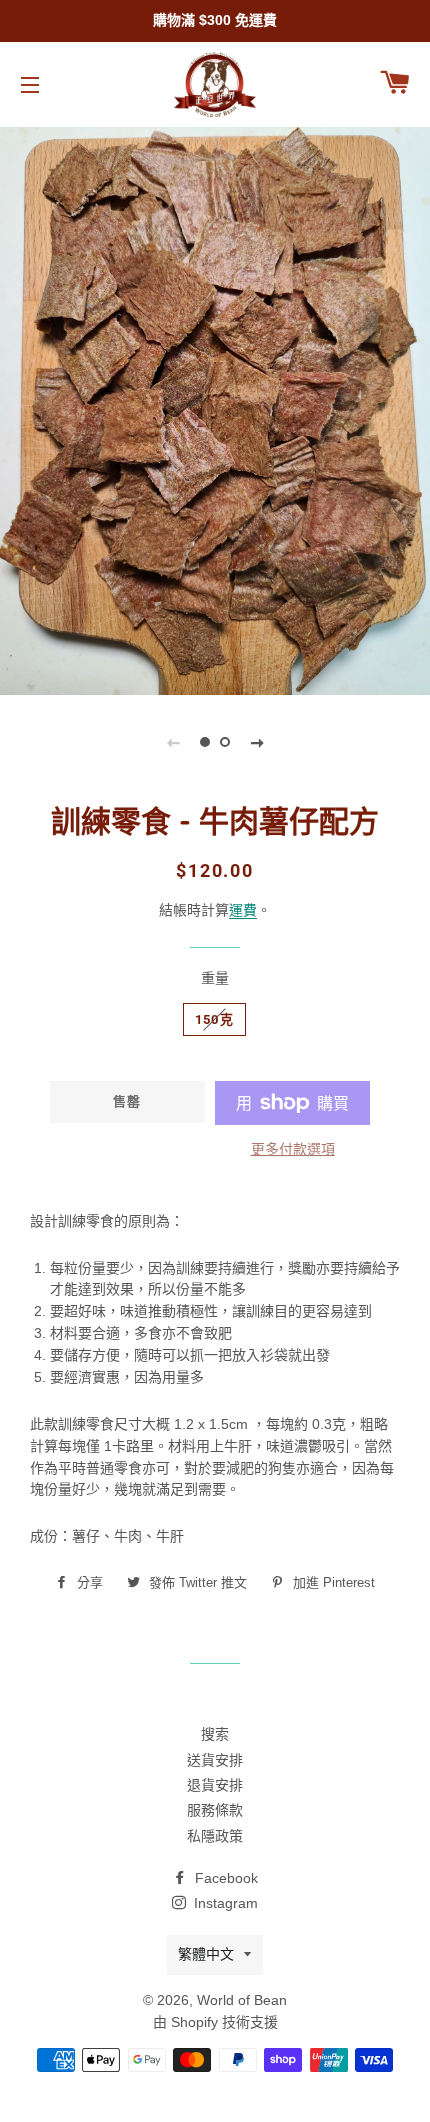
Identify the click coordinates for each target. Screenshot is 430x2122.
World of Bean (242, 2000)
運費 (243, 910)
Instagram (224, 1903)
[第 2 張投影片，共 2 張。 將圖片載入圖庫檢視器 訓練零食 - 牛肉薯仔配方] (225, 742)
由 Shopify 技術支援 (215, 2022)
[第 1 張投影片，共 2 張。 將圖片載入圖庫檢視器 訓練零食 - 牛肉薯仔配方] (205, 742)
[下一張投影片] (257, 742)
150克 (214, 1019)
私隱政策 (215, 1836)
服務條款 (215, 1810)
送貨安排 (215, 1760)
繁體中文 (206, 1954)
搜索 (215, 1734)
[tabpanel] (215, 408)
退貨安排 (215, 1785)
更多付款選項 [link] (293, 1149)
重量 (215, 978)
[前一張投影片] (173, 742)
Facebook (224, 1878)
